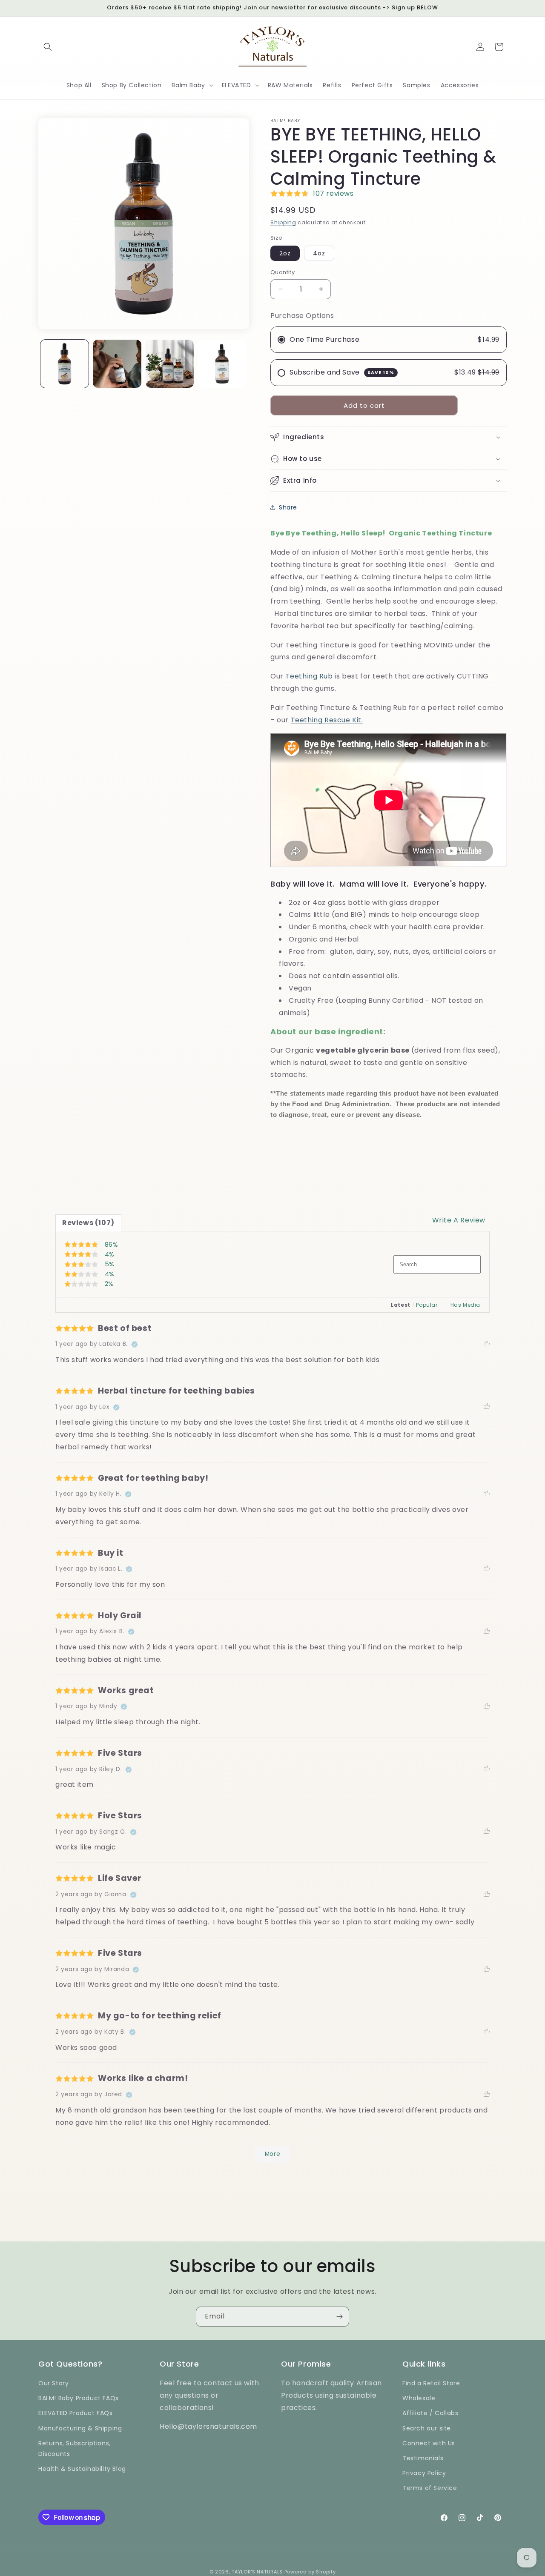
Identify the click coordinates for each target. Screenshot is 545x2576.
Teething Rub (309, 676)
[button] (48, 47)
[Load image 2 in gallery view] (117, 364)
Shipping (283, 222)
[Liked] (487, 1344)
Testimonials (423, 2458)
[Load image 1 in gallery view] (65, 364)
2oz (285, 253)
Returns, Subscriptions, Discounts (75, 2449)
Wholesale (419, 2399)
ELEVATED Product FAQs (76, 2413)
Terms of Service (430, 2488)
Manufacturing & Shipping (80, 2428)
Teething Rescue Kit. (327, 720)
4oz (319, 253)
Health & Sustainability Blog (82, 2469)
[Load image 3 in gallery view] (170, 364)
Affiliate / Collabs (430, 2413)
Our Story (53, 2383)
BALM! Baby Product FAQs (79, 2399)
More (272, 2154)
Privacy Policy (424, 2473)
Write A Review (459, 1220)
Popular (427, 1305)
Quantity (283, 272)
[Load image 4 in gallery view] (222, 364)
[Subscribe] (339, 2317)
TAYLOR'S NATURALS (257, 2572)
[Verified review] (135, 1345)
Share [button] (288, 507)
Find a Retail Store (431, 2383)
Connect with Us (429, 2443)
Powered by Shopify (310, 2572)
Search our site (427, 2428)
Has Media (465, 1305)
